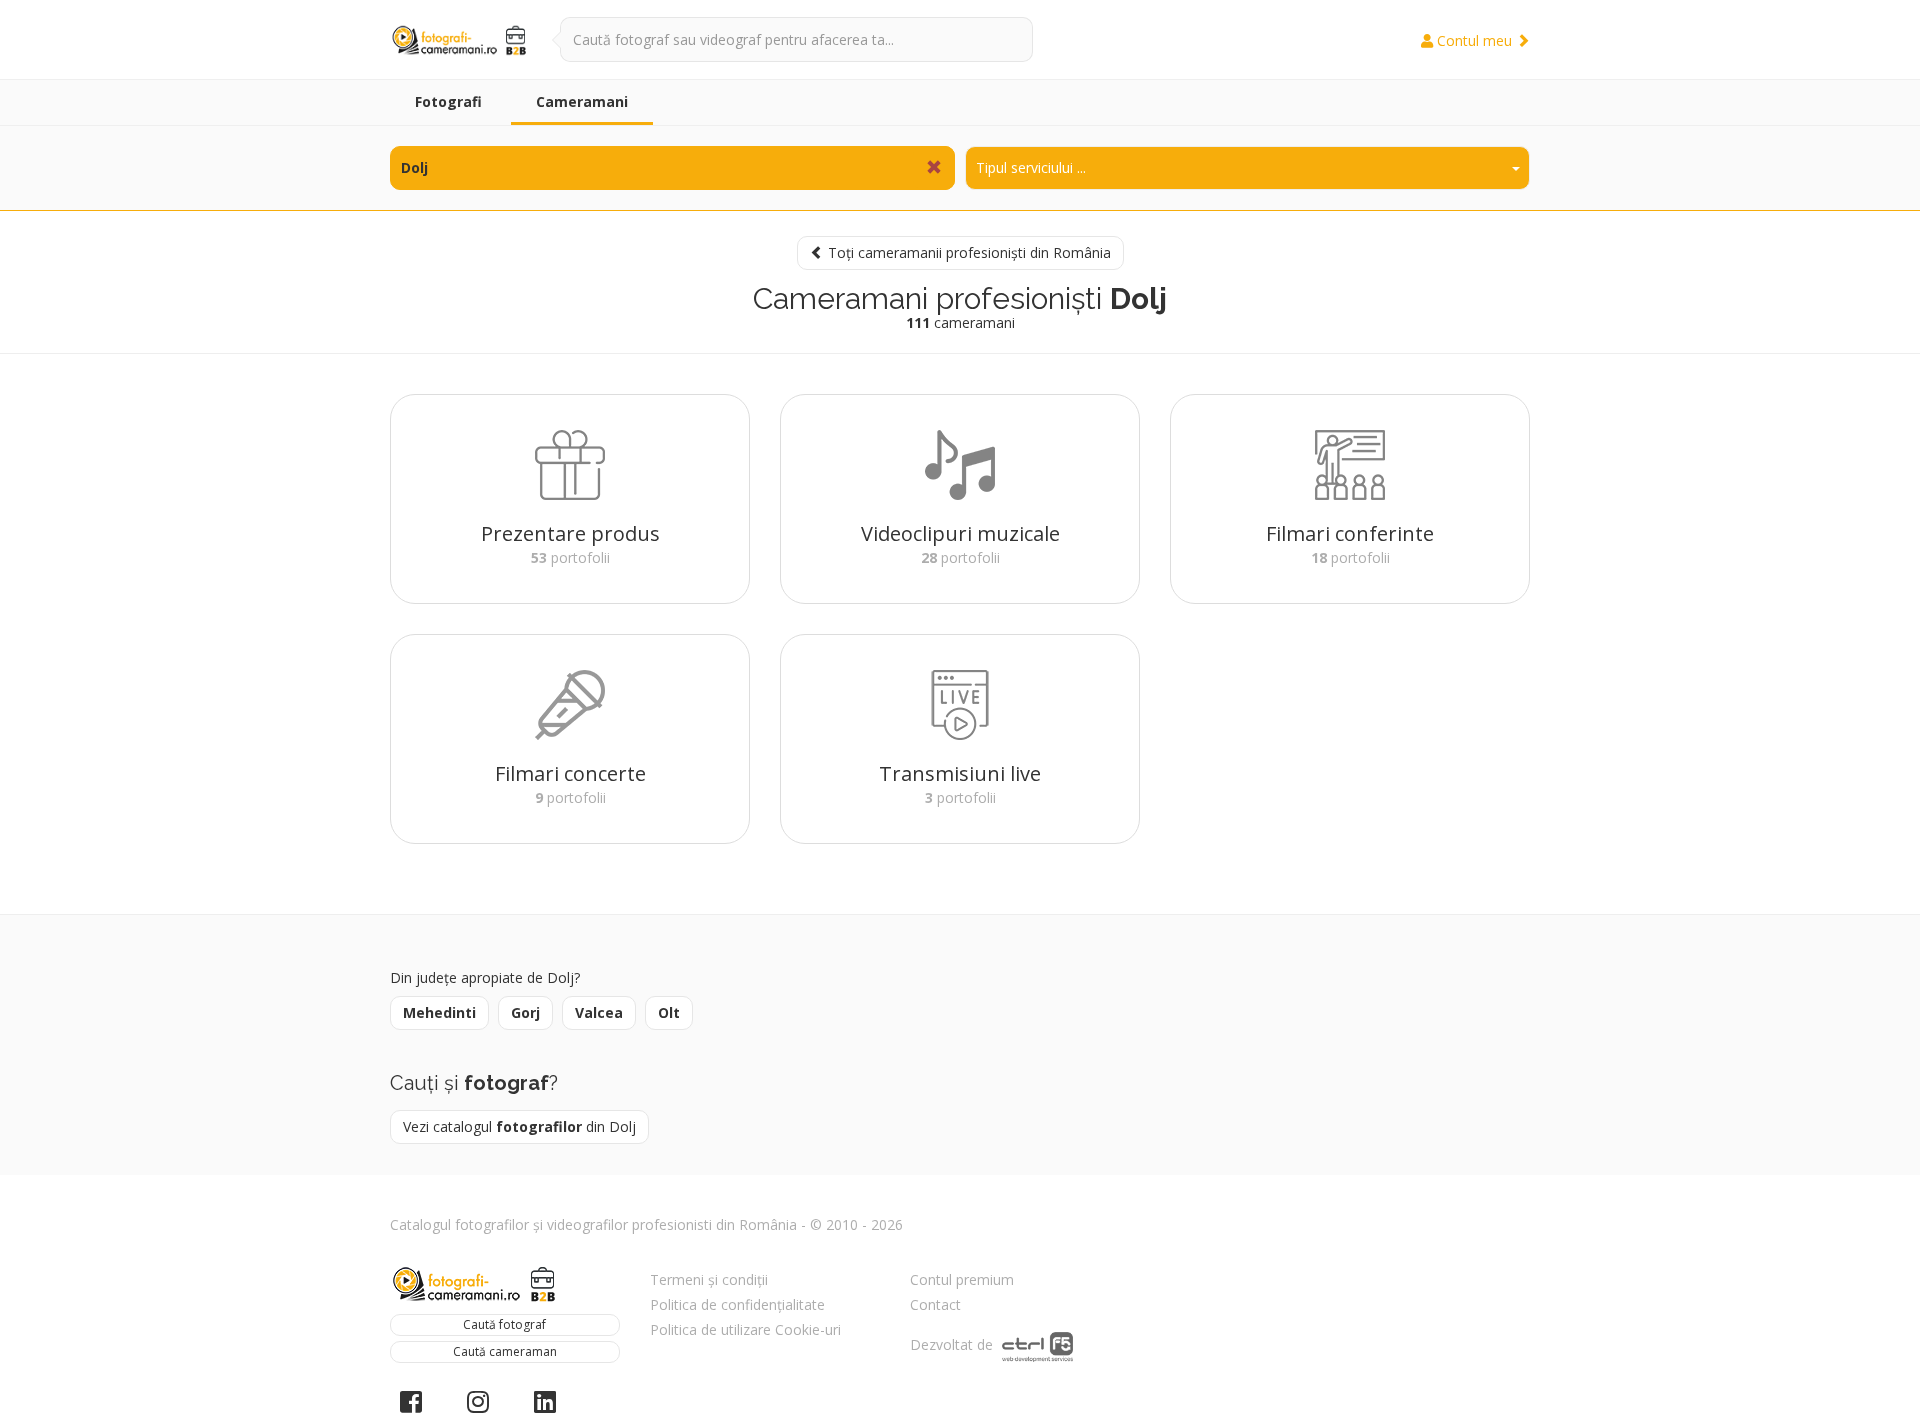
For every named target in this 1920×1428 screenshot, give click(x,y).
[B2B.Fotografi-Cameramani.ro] (460, 40)
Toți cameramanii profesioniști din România (967, 252)
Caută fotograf (504, 1324)
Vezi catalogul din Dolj (519, 1126)
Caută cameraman (505, 1351)
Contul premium (962, 1279)
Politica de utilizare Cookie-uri (745, 1329)
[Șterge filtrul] (934, 168)
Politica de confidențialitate (737, 1304)
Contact (935, 1304)
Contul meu (1474, 40)
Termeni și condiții (709, 1279)
